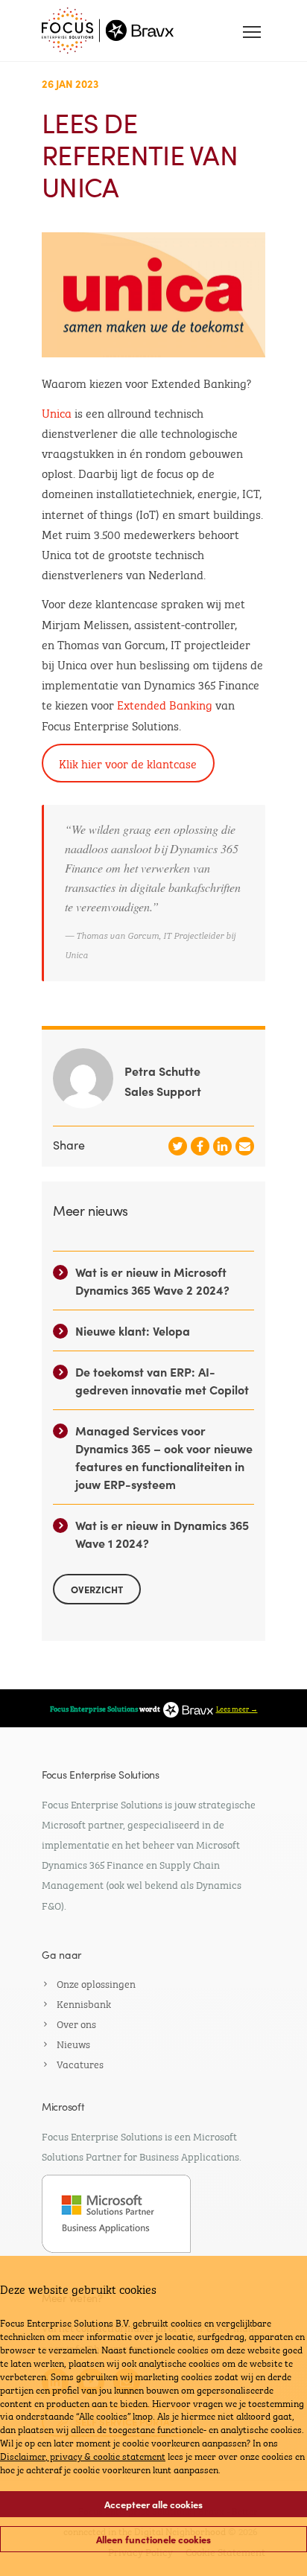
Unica (57, 412)
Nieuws (73, 2043)
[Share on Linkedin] (222, 1146)
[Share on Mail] (245, 1146)
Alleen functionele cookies (153, 2539)
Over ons (76, 2023)
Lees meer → (237, 1708)
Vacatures (80, 2063)
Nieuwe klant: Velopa (133, 1330)
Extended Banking (165, 704)
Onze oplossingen (96, 1983)
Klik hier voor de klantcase (128, 763)
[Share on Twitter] (178, 1146)
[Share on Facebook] (200, 1146)
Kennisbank (84, 2003)
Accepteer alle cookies (153, 2504)
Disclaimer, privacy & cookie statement (83, 2455)
